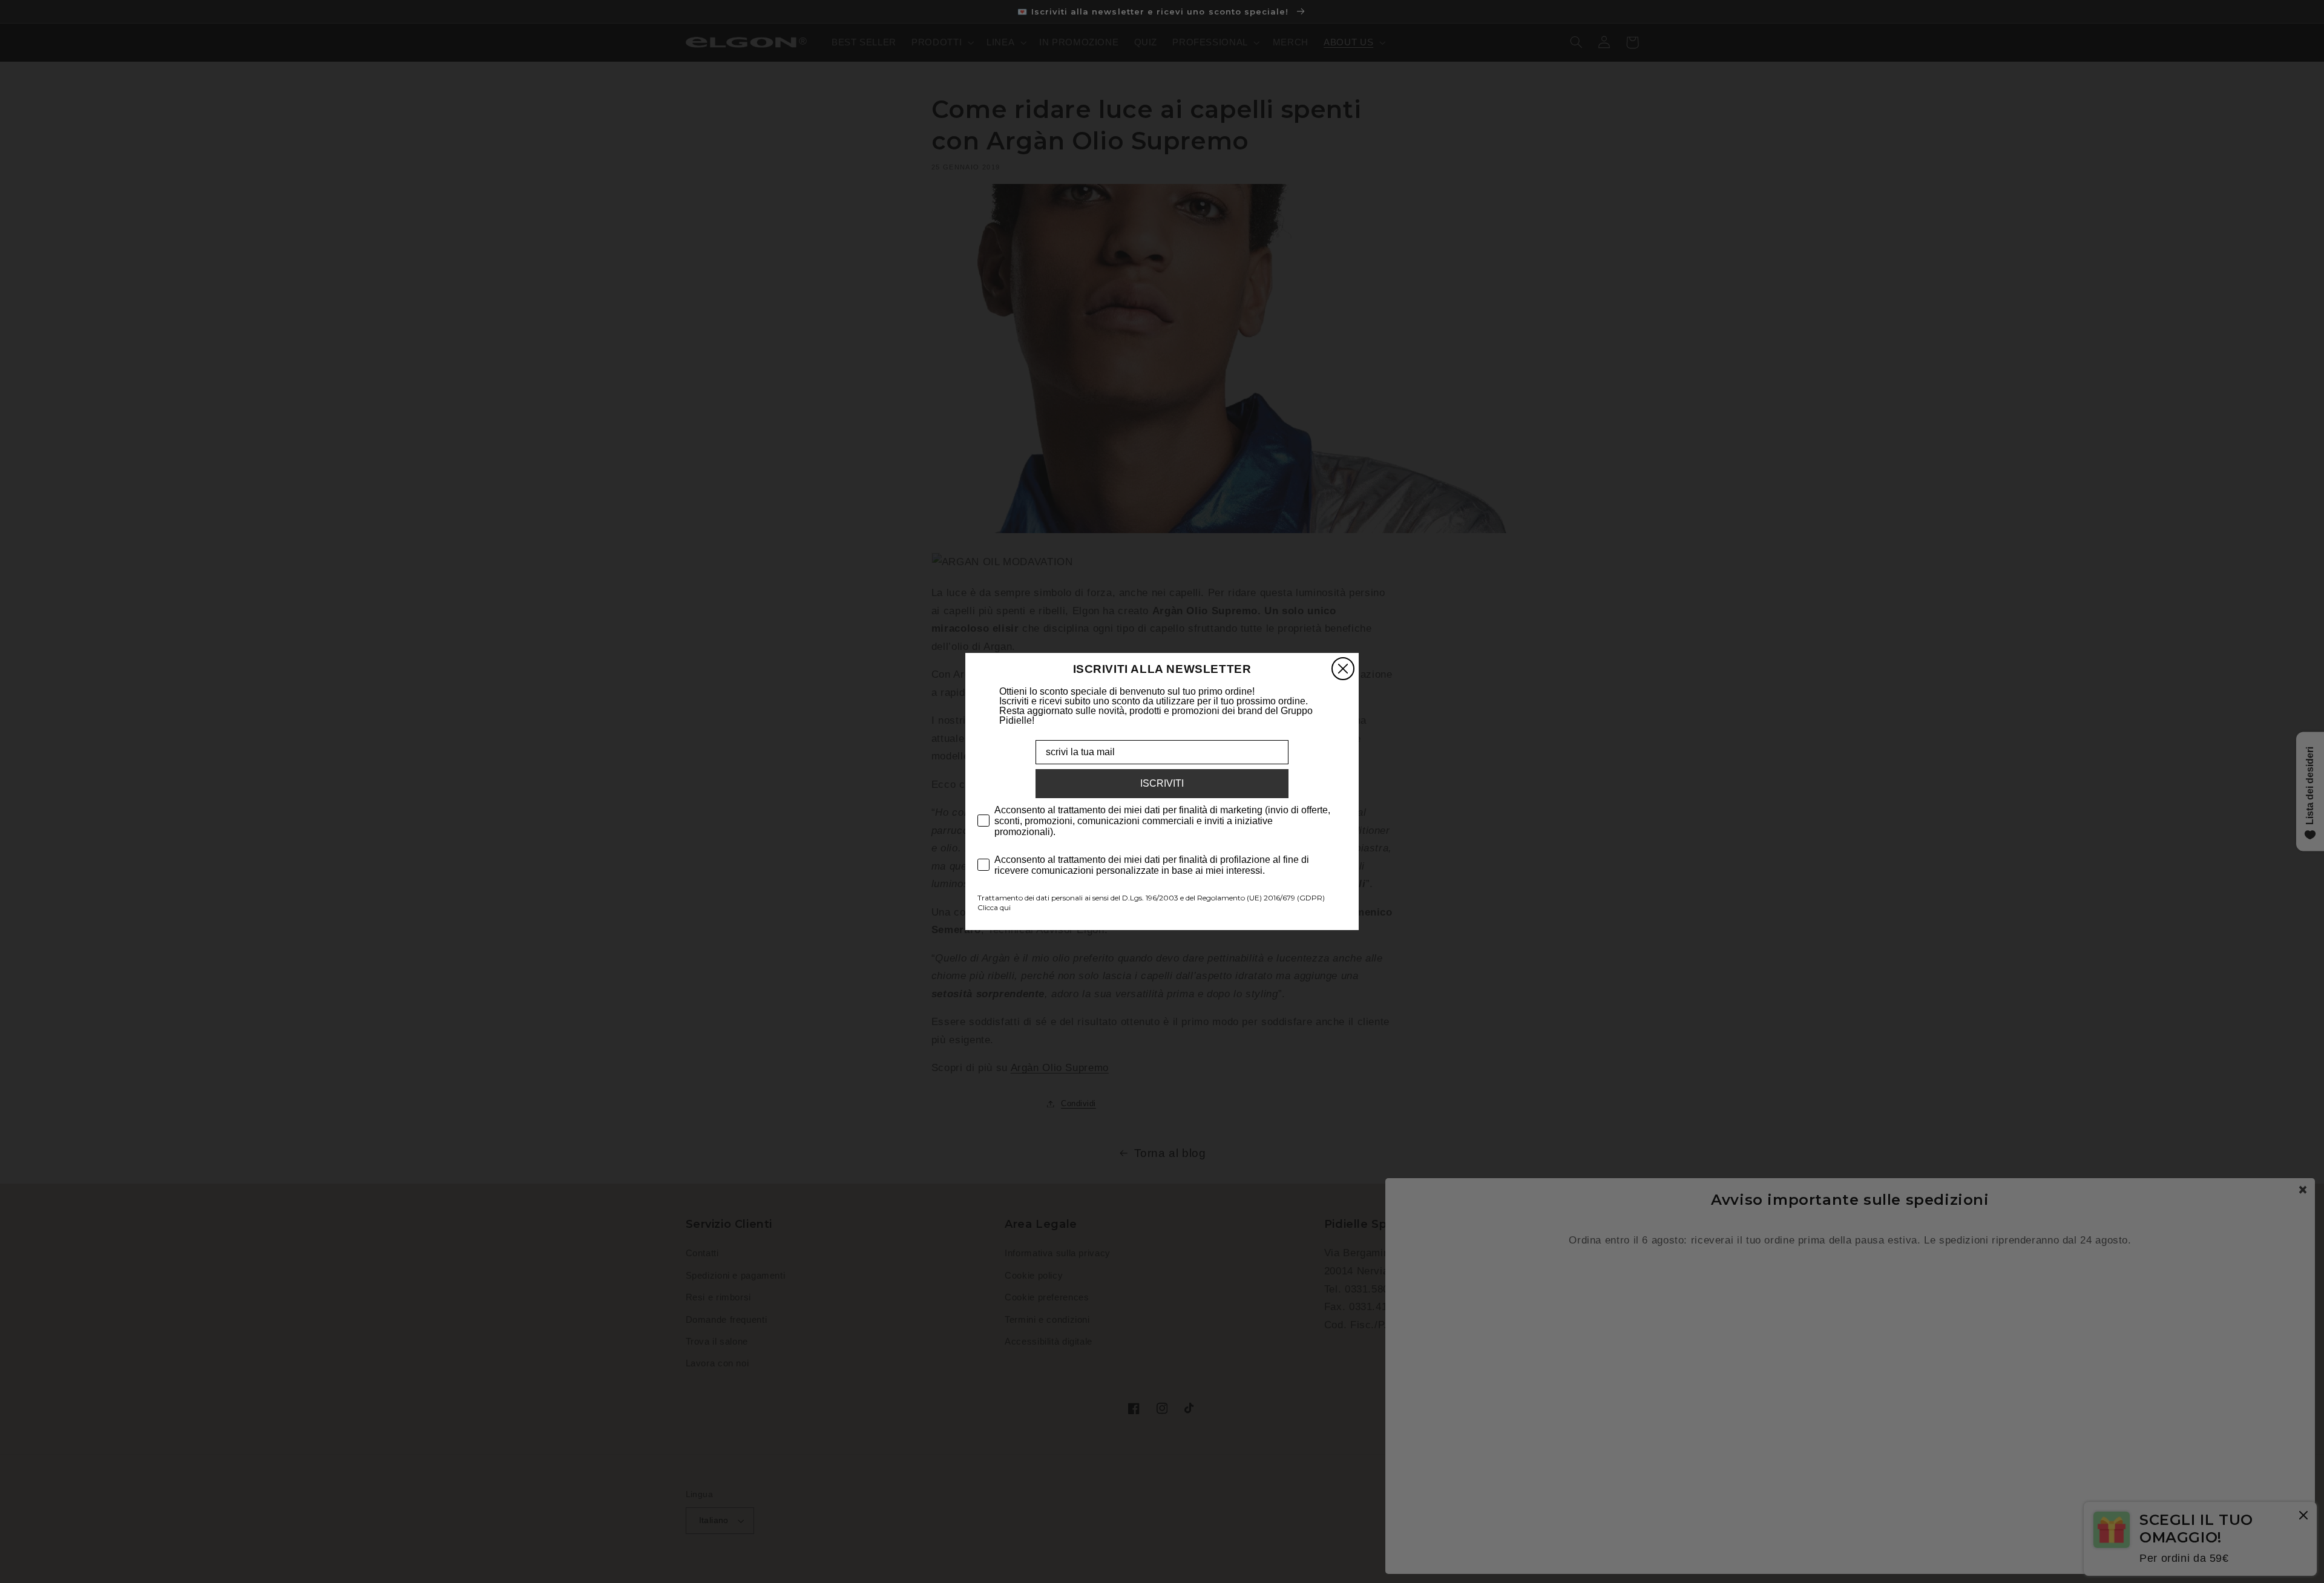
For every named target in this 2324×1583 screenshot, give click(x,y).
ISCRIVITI (1162, 783)
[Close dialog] (1343, 669)
